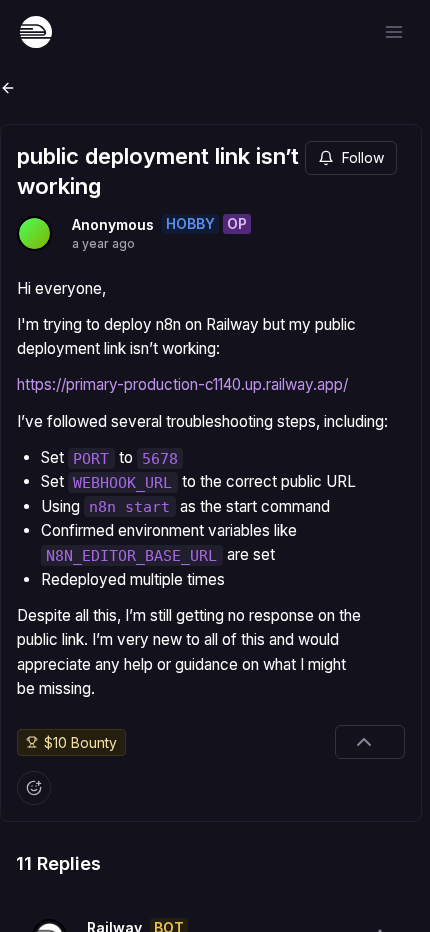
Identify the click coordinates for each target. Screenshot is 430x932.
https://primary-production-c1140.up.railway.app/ (182, 384)
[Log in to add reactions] (34, 788)
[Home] (36, 32)
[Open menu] (394, 32)
